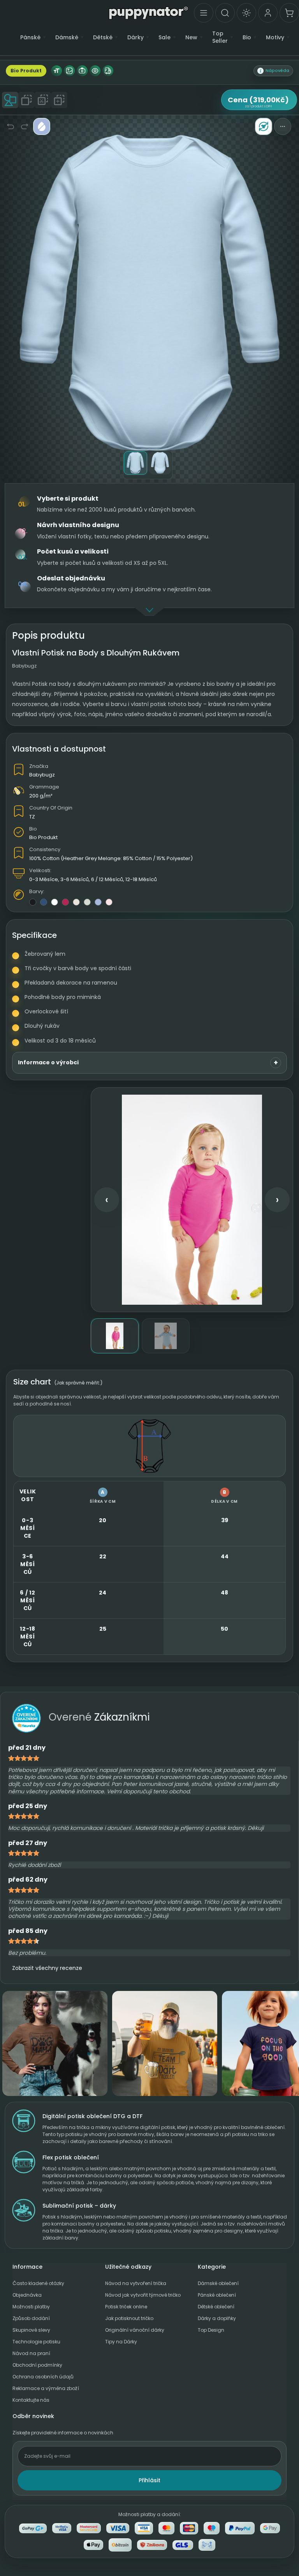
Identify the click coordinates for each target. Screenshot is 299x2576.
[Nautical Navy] (44, 902)
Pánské (30, 38)
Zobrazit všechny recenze (47, 1968)
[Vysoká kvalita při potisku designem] (69, 71)
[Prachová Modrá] (98, 902)
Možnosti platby (31, 2307)
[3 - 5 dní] (108, 71)
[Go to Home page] (149, 12)
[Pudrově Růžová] (109, 902)
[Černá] (33, 902)
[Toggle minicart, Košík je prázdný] (289, 13)
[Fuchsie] (65, 902)
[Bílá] (55, 902)
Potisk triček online (126, 2307)
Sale (164, 38)
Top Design (211, 2330)
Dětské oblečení (216, 2307)
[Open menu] (204, 13)
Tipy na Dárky (121, 2342)
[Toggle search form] (225, 13)
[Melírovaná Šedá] (87, 902)
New (191, 38)
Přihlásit (149, 2480)
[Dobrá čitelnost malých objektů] (95, 71)
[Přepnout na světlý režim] (246, 13)
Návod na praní (31, 2353)
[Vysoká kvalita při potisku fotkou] (82, 71)
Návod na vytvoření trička (136, 2283)
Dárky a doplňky (217, 2318)
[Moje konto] (268, 13)
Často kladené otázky (38, 2283)
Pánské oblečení (217, 2295)
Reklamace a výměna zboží (46, 2388)
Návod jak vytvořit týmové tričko (143, 2295)
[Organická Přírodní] (76, 902)
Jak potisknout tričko (129, 2318)
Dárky (135, 38)
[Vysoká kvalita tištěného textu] (56, 71)
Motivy (275, 38)
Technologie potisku (36, 2342)
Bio (247, 38)
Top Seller (220, 37)
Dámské (67, 38)
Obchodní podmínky (37, 2365)
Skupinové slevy (31, 2330)
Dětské (103, 38)
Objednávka (27, 2295)
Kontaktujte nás (31, 2400)
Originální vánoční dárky (135, 2330)
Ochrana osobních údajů (43, 2377)
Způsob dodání (31, 2318)
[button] (273, 71)
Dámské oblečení (218, 2283)
